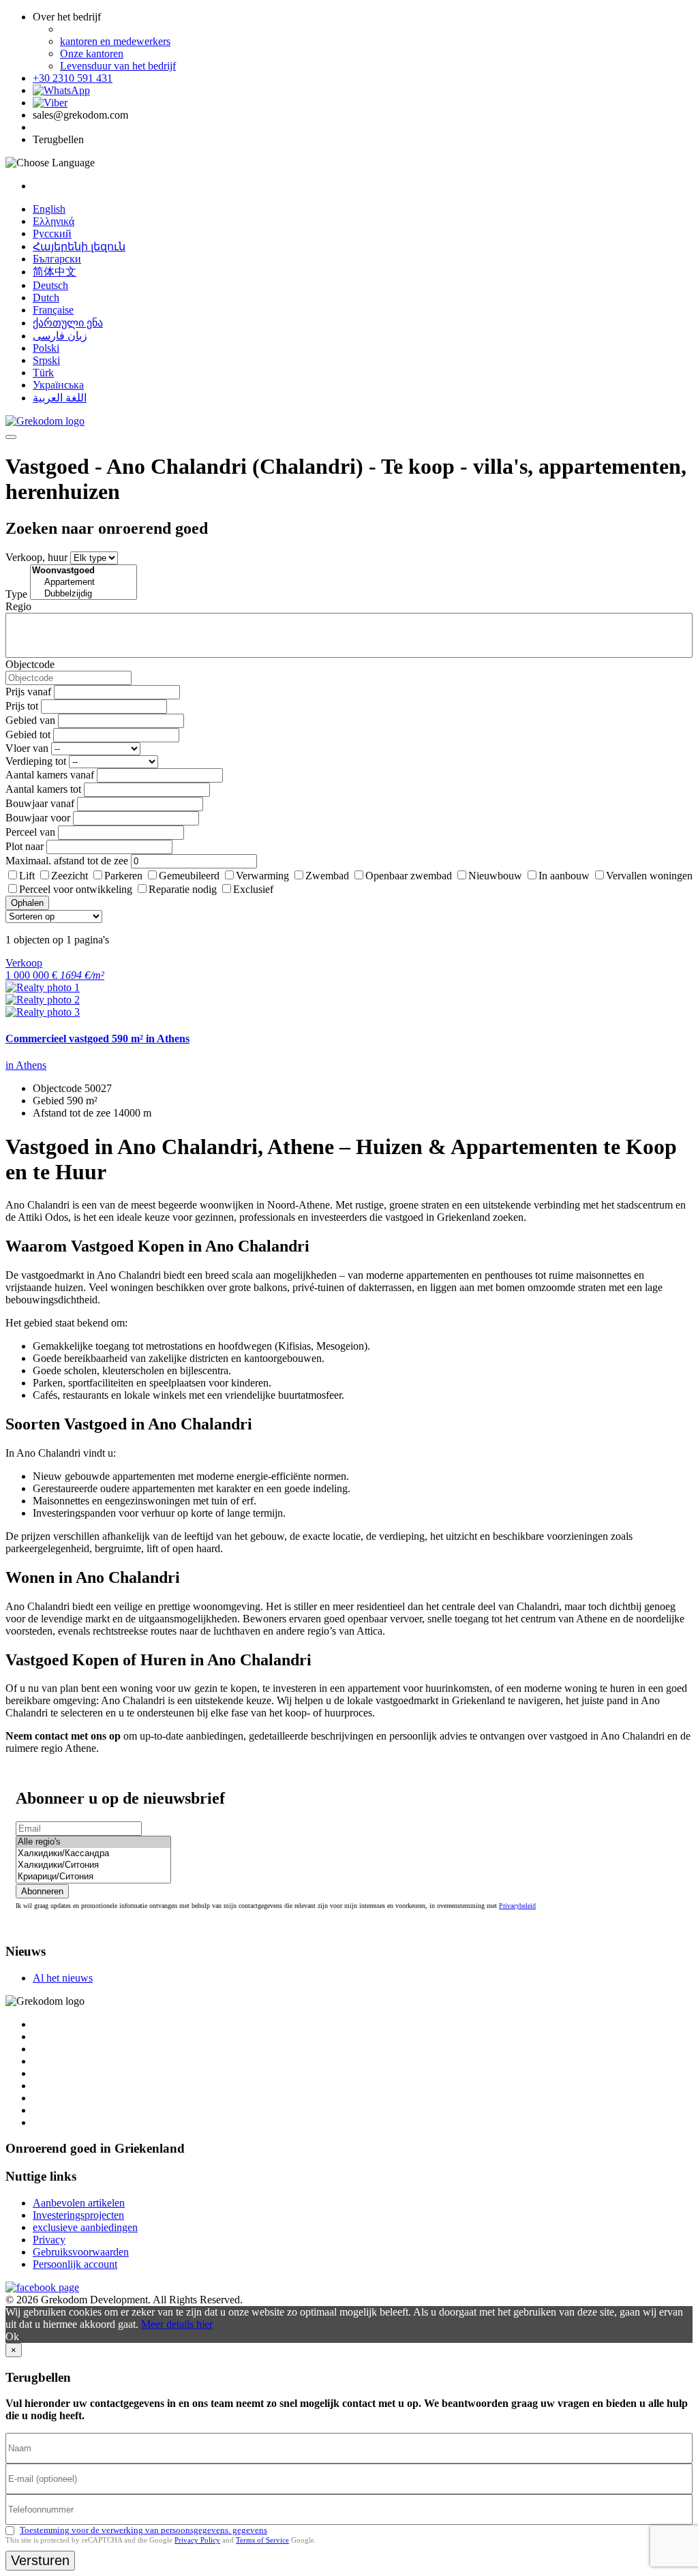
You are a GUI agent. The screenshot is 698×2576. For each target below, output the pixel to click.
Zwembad (327, 876)
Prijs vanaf (28, 692)
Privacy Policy (197, 2540)
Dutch (46, 298)
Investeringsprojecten (78, 2215)
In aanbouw (564, 876)
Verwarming (262, 876)
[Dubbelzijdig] (84, 594)
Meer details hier (177, 2324)
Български (57, 259)
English (49, 209)
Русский (52, 233)
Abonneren (42, 1891)
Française (53, 310)
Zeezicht (70, 876)
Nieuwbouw (495, 876)
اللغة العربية (60, 398)
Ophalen (27, 903)
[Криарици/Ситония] (93, 1877)
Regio (18, 606)
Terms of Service (262, 2540)
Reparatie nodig (183, 889)
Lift (27, 876)
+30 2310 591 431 (73, 78)
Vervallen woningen (649, 876)
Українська (58, 385)
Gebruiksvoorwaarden (81, 2252)
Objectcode (30, 664)
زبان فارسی (60, 336)
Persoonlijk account (75, 2264)
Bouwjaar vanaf (40, 803)
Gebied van (30, 720)
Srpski (46, 360)
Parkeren (123, 876)
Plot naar (25, 846)
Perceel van (30, 832)
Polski (46, 348)
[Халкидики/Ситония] (93, 1865)
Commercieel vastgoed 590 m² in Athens (97, 1039)
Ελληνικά (54, 221)
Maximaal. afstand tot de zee (67, 861)
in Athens (26, 1065)
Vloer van (27, 748)
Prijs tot (22, 706)
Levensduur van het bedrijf (118, 66)
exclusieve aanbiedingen (85, 2227)
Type (16, 594)
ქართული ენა (68, 323)
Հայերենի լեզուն (79, 246)
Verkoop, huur (36, 557)
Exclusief (253, 889)
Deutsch (50, 285)
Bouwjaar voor (38, 818)
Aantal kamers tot (43, 789)
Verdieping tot (36, 761)
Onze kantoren (92, 54)
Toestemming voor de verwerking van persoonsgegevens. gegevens (143, 2530)
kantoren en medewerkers (115, 41)
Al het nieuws (63, 1978)
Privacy (49, 2240)
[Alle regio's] (93, 1842)
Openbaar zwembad (409, 876)
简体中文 (55, 272)
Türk (43, 373)
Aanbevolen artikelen (79, 2203)
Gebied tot (28, 734)
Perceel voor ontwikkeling (76, 889)
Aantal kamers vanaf (50, 775)
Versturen (40, 2560)
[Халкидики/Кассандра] (93, 1854)
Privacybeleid (517, 1906)
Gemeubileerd (189, 876)
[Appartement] (84, 582)
